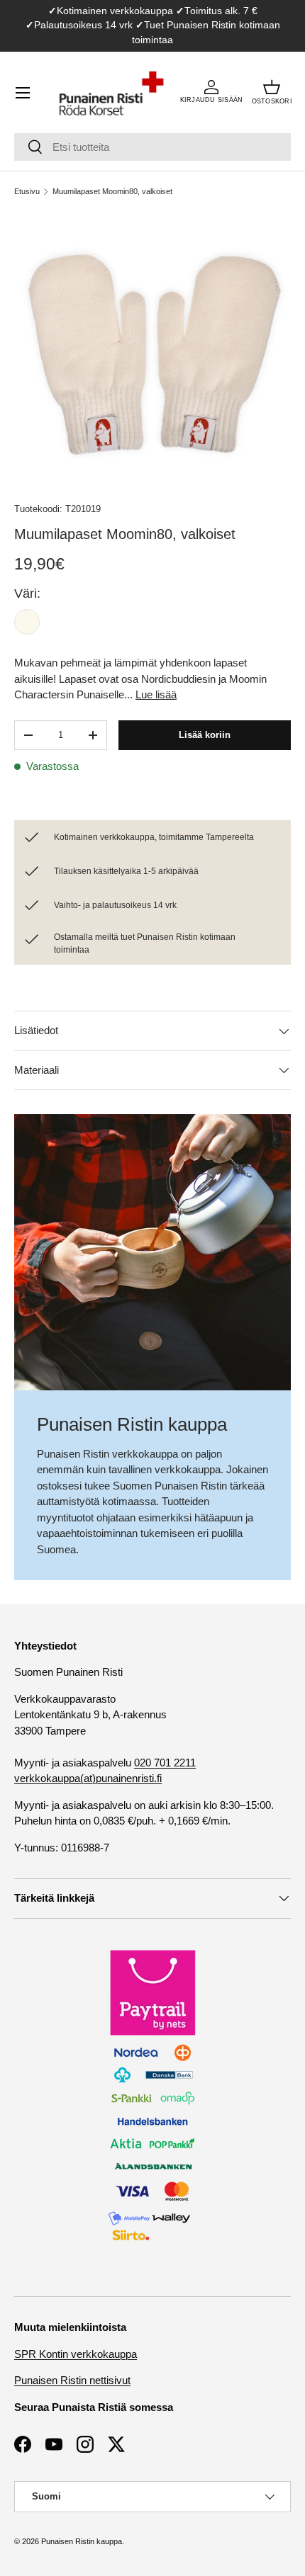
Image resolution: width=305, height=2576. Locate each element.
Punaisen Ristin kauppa (82, 2541)
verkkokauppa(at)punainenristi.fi (88, 1778)
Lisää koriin (205, 735)
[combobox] (152, 147)
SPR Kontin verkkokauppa (76, 2354)
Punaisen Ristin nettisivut (72, 2380)
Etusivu (27, 191)
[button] (272, 93)
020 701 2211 (165, 1763)
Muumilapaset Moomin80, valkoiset (112, 191)
